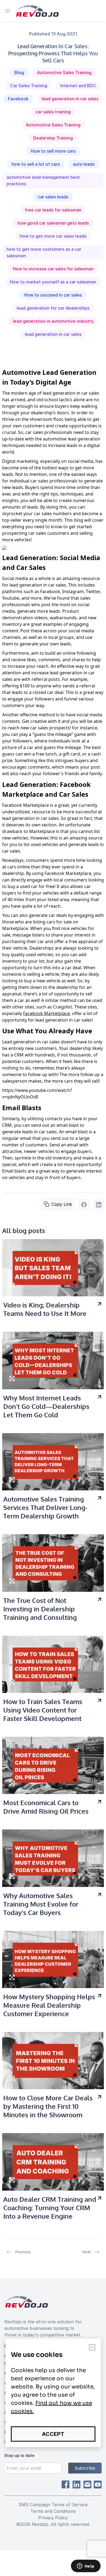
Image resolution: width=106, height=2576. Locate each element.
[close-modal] (92, 2347)
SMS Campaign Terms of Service (53, 2505)
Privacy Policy (53, 2518)
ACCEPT (53, 2434)
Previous (23, 2252)
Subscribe (85, 2468)
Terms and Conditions (53, 2511)
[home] (37, 11)
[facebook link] (66, 2485)
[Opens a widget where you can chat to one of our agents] (86, 2566)
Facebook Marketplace (46, 1013)
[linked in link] (76, 2485)
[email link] (87, 2485)
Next (87, 2252)
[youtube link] (98, 2485)
